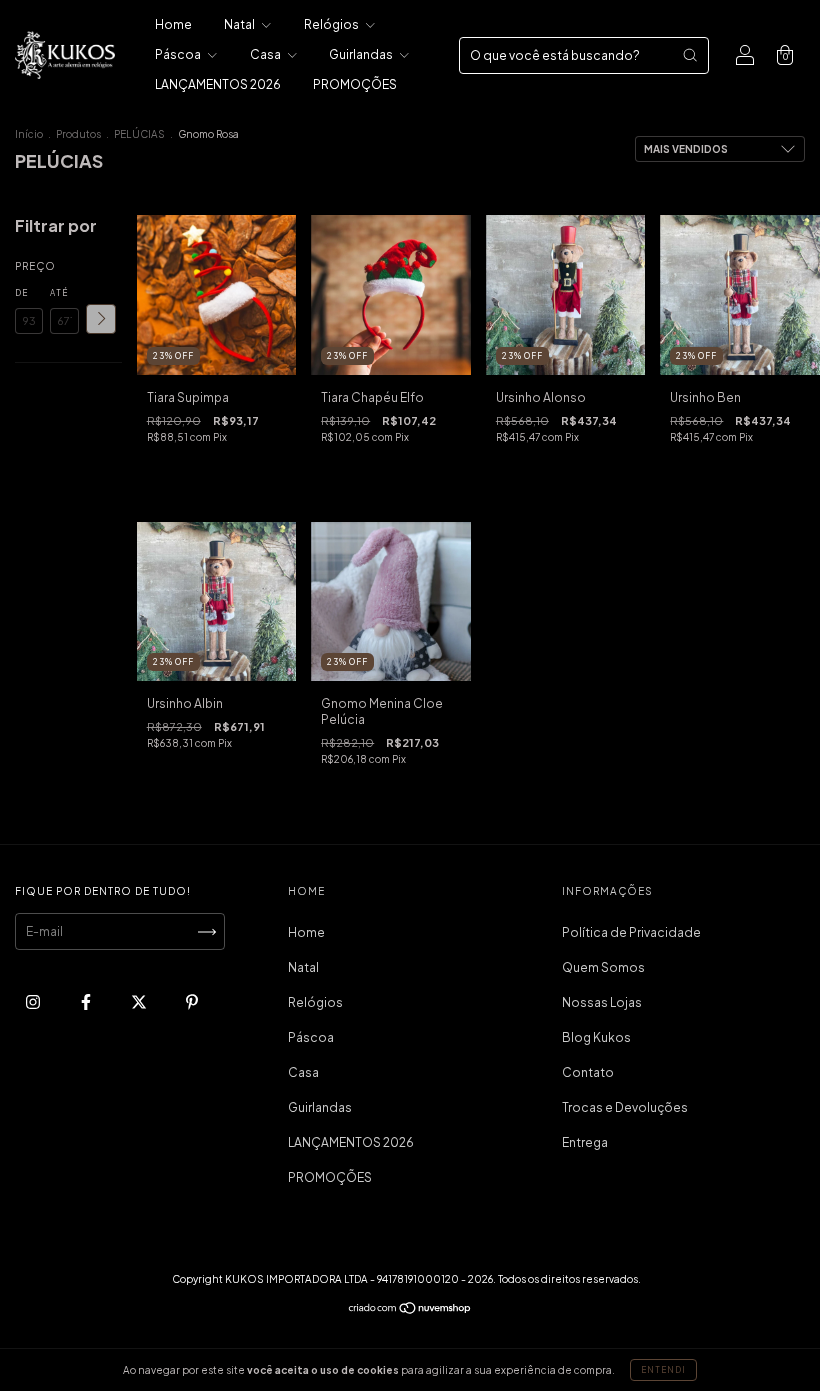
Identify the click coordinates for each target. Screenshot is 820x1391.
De (21, 293)
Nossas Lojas (602, 1002)
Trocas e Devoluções (625, 1107)
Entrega (585, 1142)
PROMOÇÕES (355, 84)
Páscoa (179, 54)
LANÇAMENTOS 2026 (218, 84)
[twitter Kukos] (140, 1002)
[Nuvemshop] (410, 1310)
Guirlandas (362, 54)
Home (173, 24)
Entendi (663, 1370)
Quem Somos (603, 967)
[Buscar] (690, 55)
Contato (588, 1072)
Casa (266, 54)
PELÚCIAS (139, 134)
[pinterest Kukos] (192, 1002)
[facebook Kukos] (87, 1002)
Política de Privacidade (631, 932)
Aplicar (101, 319)
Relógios (332, 24)
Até (59, 293)
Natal (240, 24)
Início (29, 134)
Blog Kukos (596, 1037)
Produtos (78, 134)
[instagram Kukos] (34, 1002)
